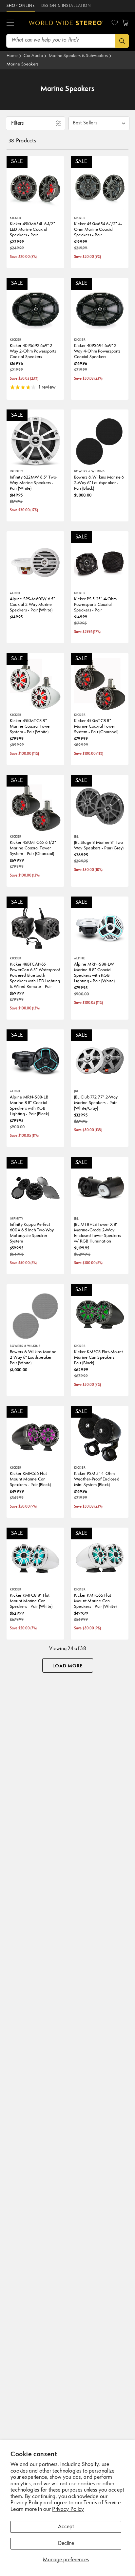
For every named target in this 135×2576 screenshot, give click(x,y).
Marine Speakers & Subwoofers (78, 56)
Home (12, 56)
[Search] (122, 41)
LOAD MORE (68, 1666)
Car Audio (33, 56)
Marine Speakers (23, 64)
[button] (10, 23)
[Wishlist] (115, 23)
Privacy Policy (68, 2510)
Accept (66, 2527)
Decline (66, 2544)
